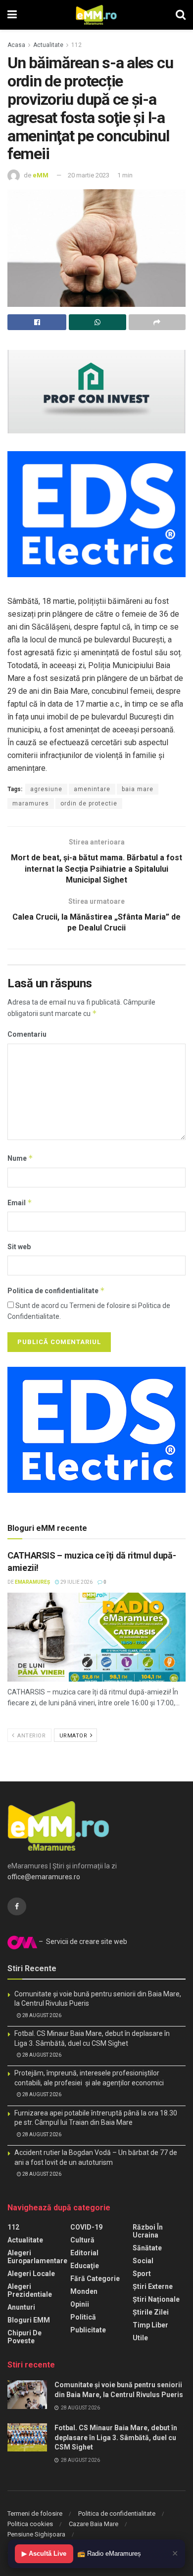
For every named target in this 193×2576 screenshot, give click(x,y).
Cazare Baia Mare (94, 2524)
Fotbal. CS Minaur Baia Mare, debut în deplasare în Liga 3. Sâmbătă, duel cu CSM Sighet (116, 2437)
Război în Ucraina (148, 2231)
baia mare (138, 789)
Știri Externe (153, 2286)
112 (76, 45)
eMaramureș (32, 1582)
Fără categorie (95, 2279)
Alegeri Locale (31, 2274)
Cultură (82, 2240)
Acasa (16, 45)
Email (20, 1203)
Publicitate (88, 2330)
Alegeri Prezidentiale (30, 2290)
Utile (140, 2338)
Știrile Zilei (151, 2312)
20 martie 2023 (89, 175)
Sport (142, 2274)
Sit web (19, 1247)
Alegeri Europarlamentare (37, 2257)
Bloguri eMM (29, 2320)
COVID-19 (86, 2227)
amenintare (92, 789)
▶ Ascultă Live (44, 2554)
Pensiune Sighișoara (36, 2534)
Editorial (84, 2253)
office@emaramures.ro (44, 1877)
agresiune (46, 789)
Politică (83, 2317)
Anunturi (21, 2307)
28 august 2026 (41, 2015)
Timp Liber (150, 2325)
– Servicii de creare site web (82, 1942)
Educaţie (85, 2266)
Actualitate (48, 45)
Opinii (80, 2304)
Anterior (31, 1736)
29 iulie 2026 (76, 1582)
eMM (41, 175)
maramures (31, 803)
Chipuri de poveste (24, 2337)
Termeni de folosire (35, 2513)
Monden (84, 2291)
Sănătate (147, 2248)
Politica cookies (30, 2524)
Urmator (74, 1736)
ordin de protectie (89, 803)
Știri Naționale (156, 2299)
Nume (20, 1158)
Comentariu (27, 1034)
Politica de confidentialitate (56, 1290)
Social (143, 2261)
